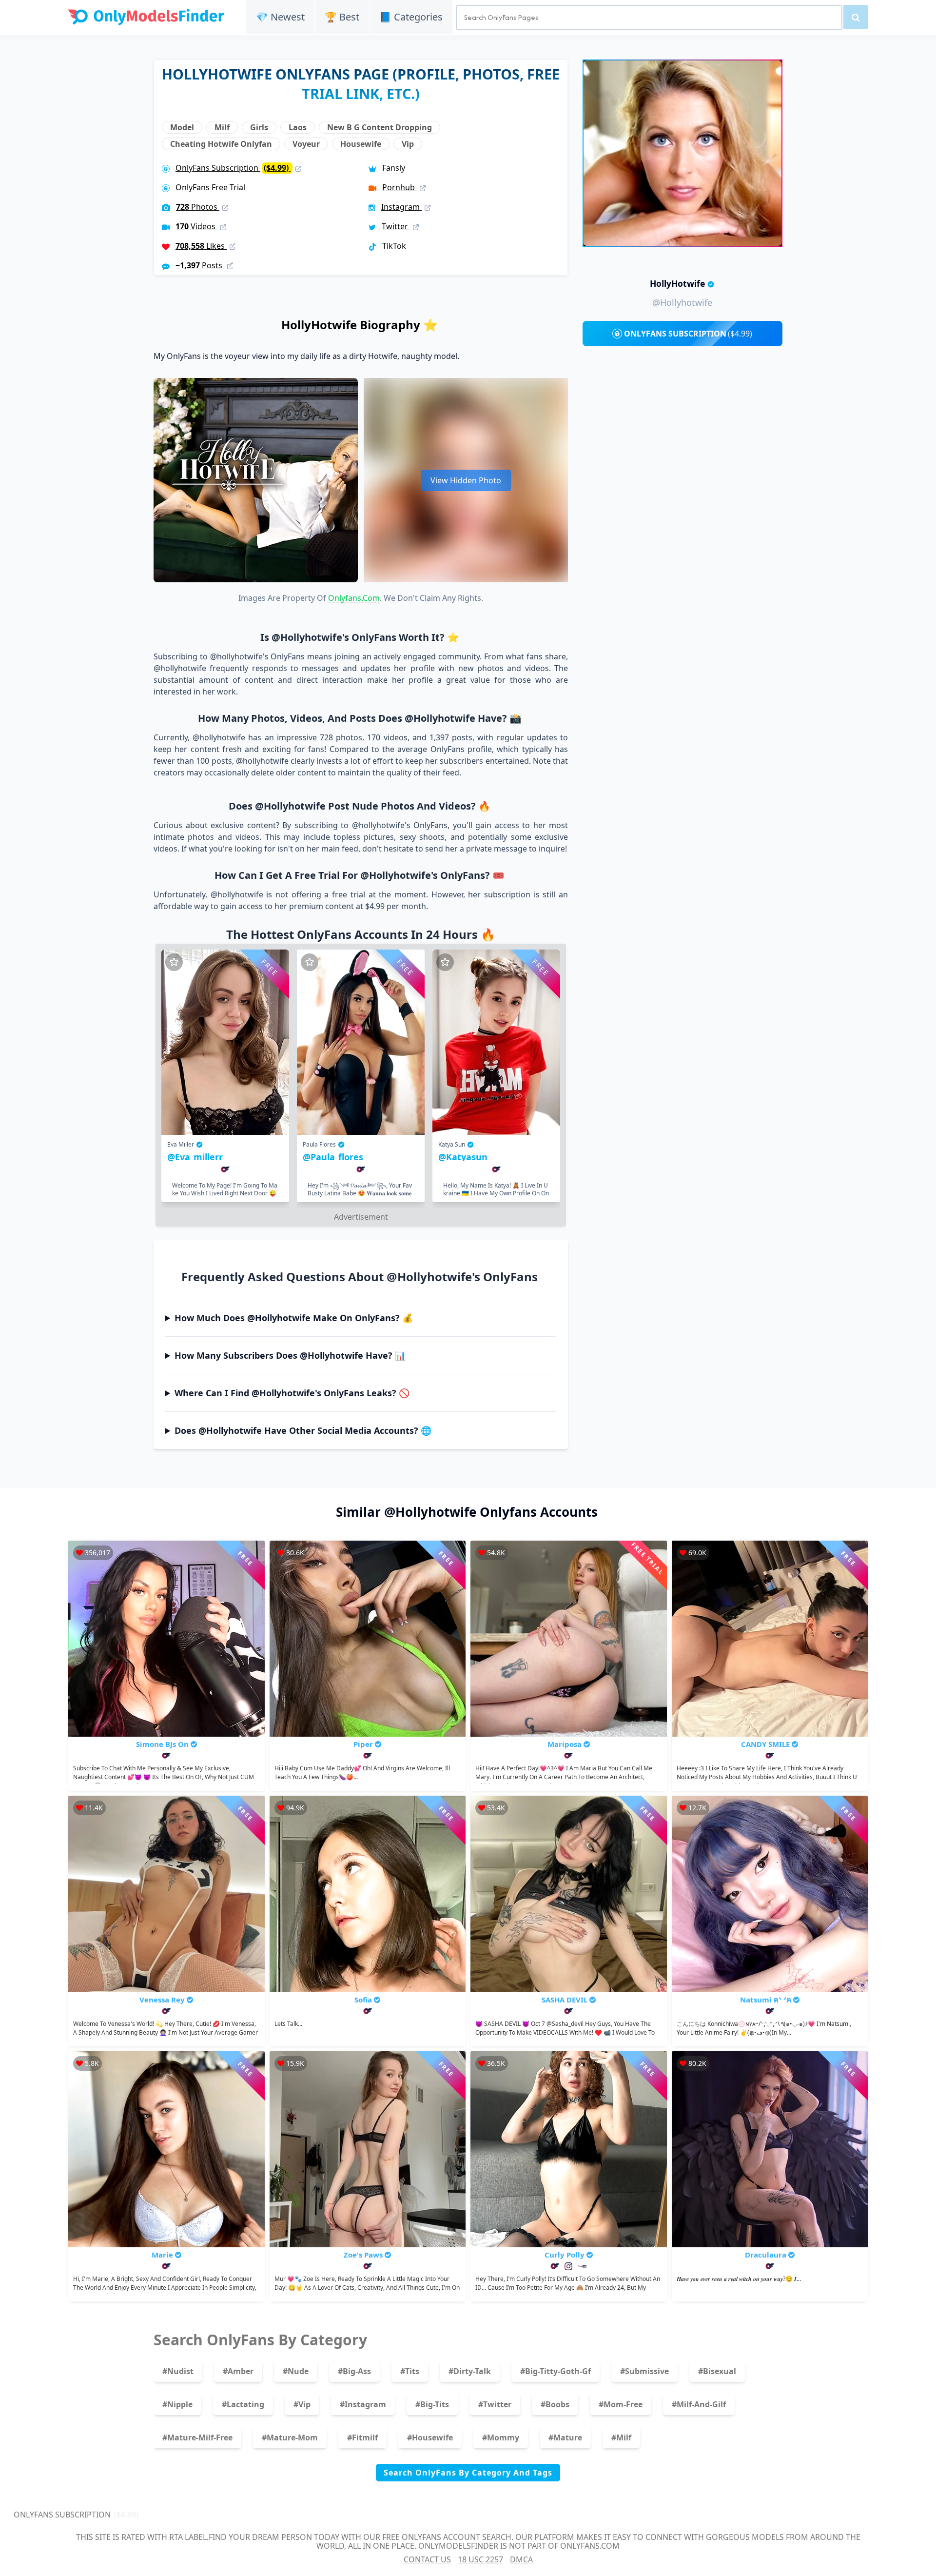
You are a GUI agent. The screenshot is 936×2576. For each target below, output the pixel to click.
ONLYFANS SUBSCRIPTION (688, 334)
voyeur (306, 144)
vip (408, 144)
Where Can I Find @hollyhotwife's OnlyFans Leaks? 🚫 (292, 1393)
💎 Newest (280, 17)
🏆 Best (342, 17)
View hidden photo (466, 480)
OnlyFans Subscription (233, 168)
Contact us (427, 2559)
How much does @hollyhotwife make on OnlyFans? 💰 (294, 1318)
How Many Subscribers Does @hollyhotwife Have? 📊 (290, 1355)
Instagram (401, 207)
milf (222, 127)
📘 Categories (411, 17)
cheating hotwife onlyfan (221, 144)
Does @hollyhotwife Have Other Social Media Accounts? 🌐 (303, 1430)
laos (298, 127)
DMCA (521, 2559)
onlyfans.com (354, 598)
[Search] (856, 17)
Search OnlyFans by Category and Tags (468, 2473)
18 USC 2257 (480, 2559)
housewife (361, 144)
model (182, 127)
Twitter (396, 226)
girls (259, 127)
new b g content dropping (380, 127)
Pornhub (400, 187)
